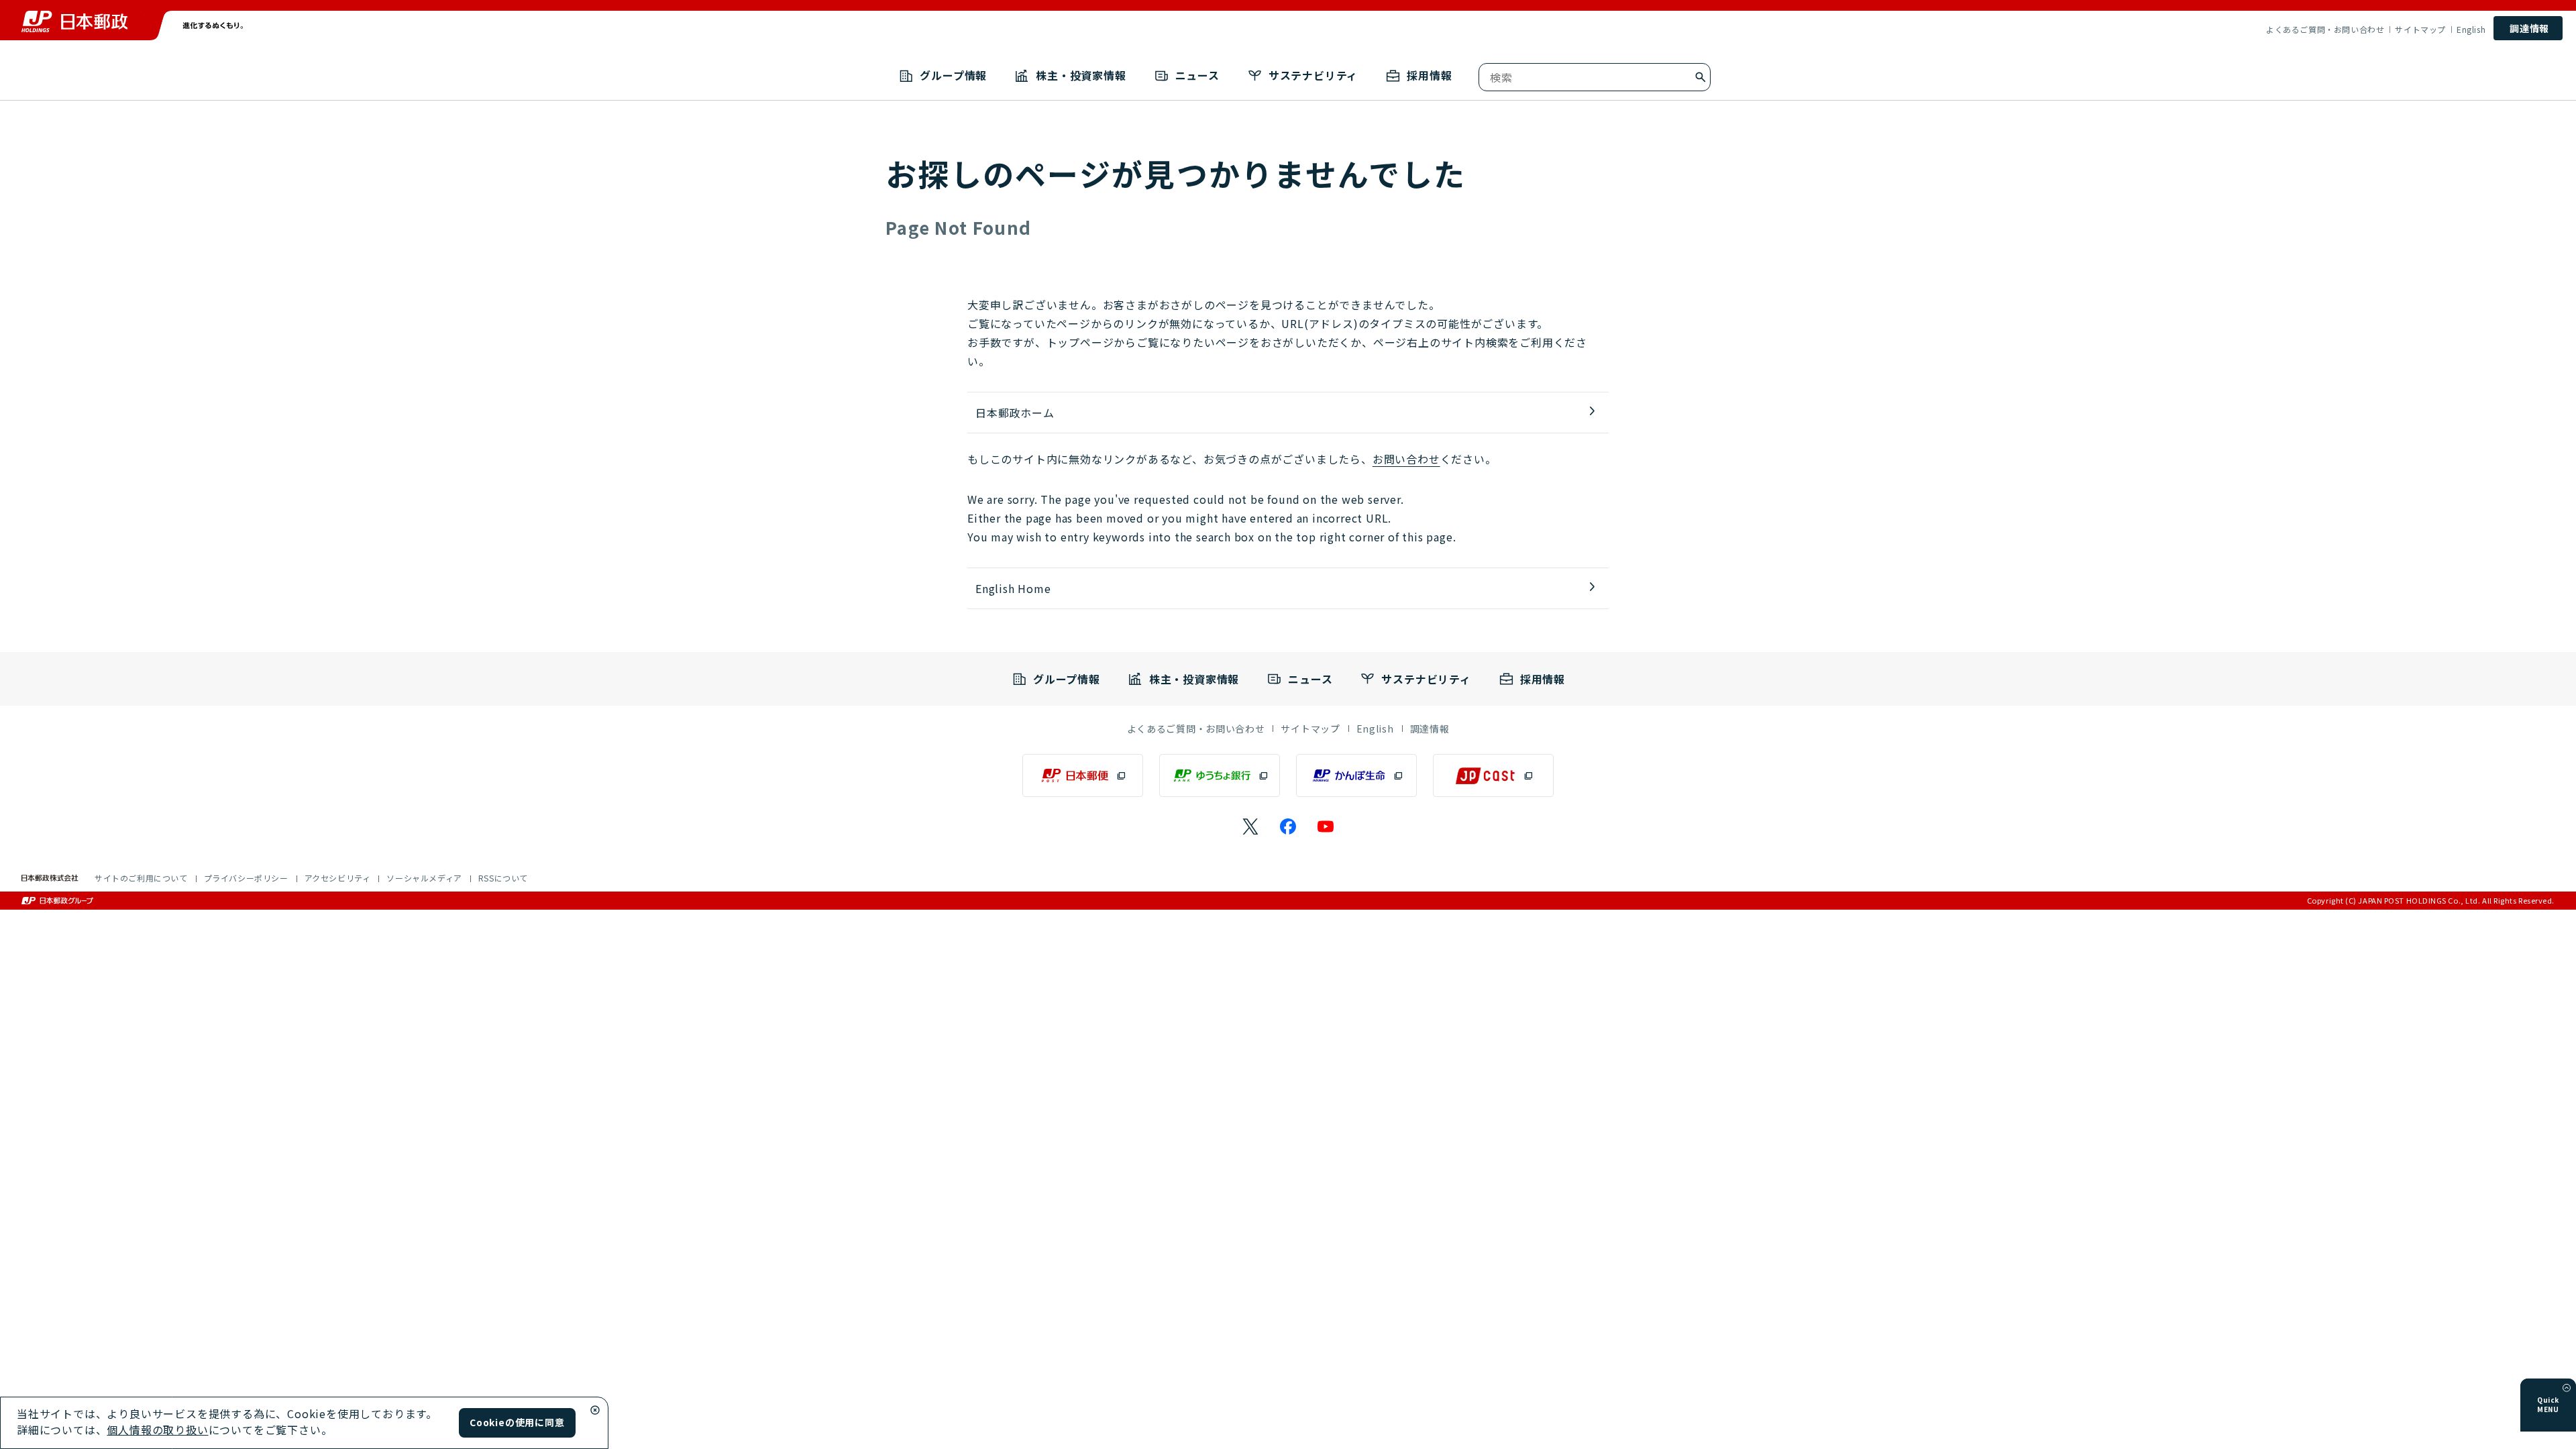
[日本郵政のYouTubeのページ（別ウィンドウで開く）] (1326, 826)
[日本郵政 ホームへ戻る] (74, 21)
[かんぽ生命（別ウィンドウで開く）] (1356, 775)
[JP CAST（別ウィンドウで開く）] (1493, 775)
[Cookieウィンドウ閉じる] (595, 1410)
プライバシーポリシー (246, 878)
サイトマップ (2420, 30)
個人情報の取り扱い (157, 1430)
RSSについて (503, 878)
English (2471, 30)
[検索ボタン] (1701, 77)
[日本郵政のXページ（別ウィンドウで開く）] (1250, 826)
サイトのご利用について (141, 878)
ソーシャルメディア (424, 878)
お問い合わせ (1406, 459)
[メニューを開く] (2567, 1388)
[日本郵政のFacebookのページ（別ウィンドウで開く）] (1288, 826)
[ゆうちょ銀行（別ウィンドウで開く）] (1220, 775)
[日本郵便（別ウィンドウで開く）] (1083, 775)
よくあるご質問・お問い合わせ (2325, 30)
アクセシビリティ (338, 878)
